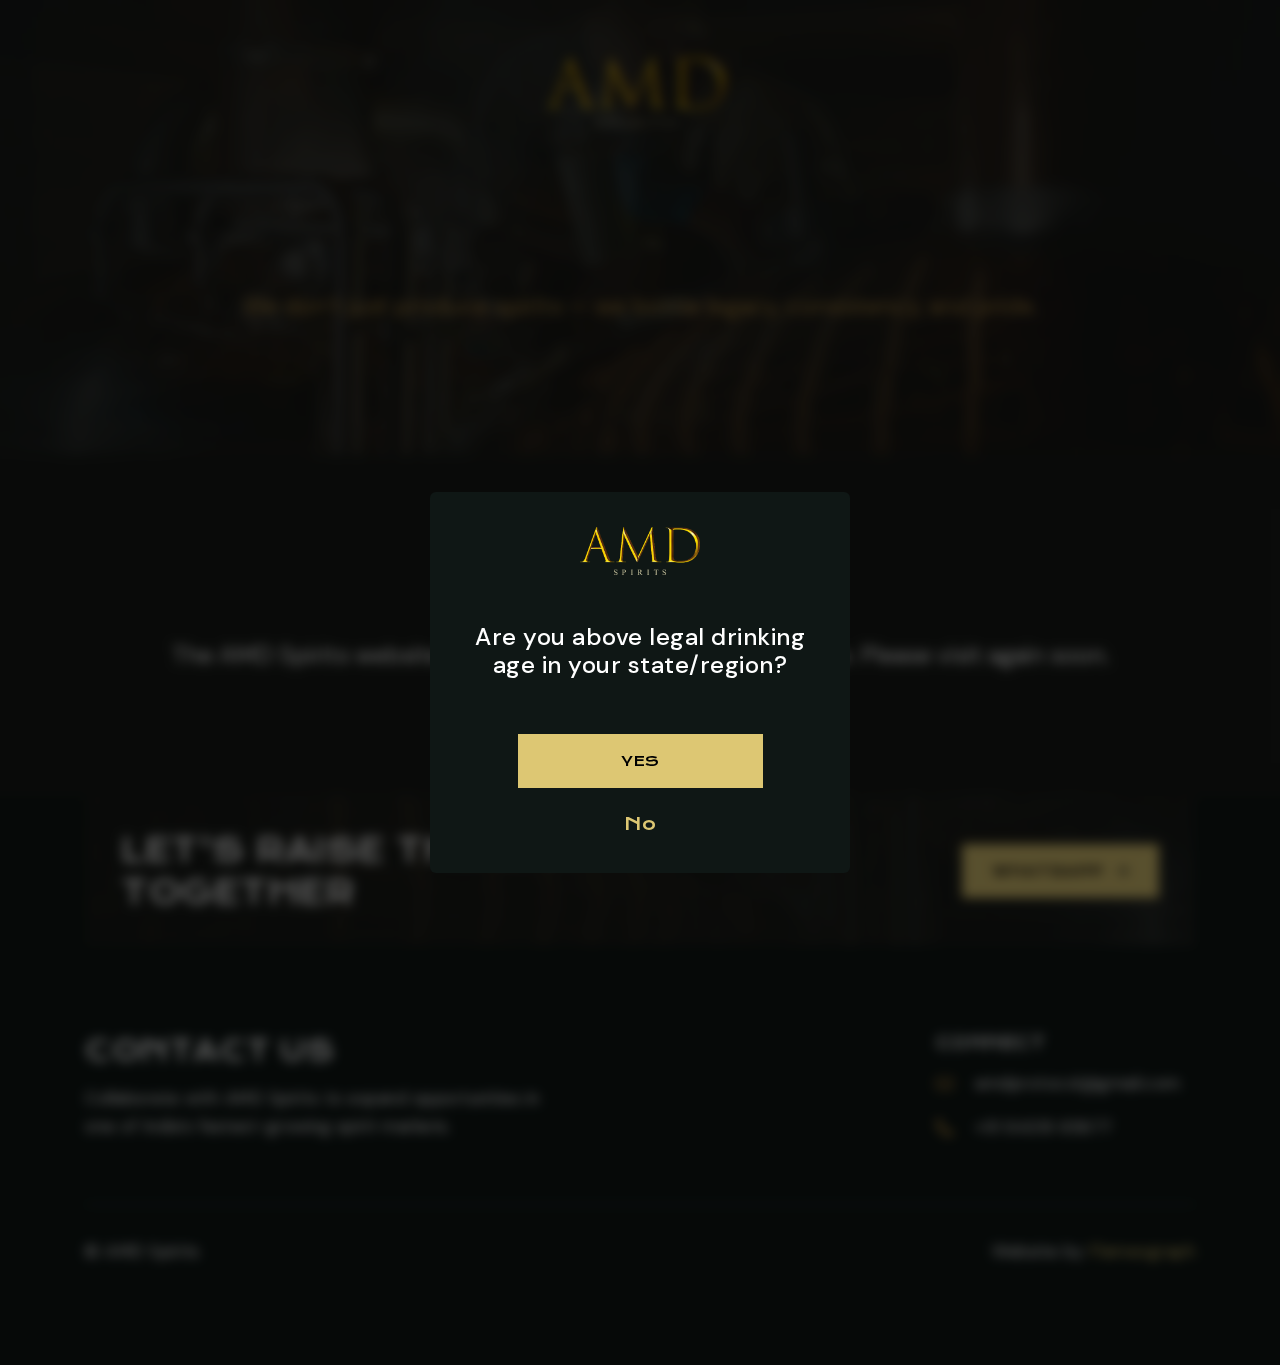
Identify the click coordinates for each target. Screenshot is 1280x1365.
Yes (640, 761)
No (640, 823)
